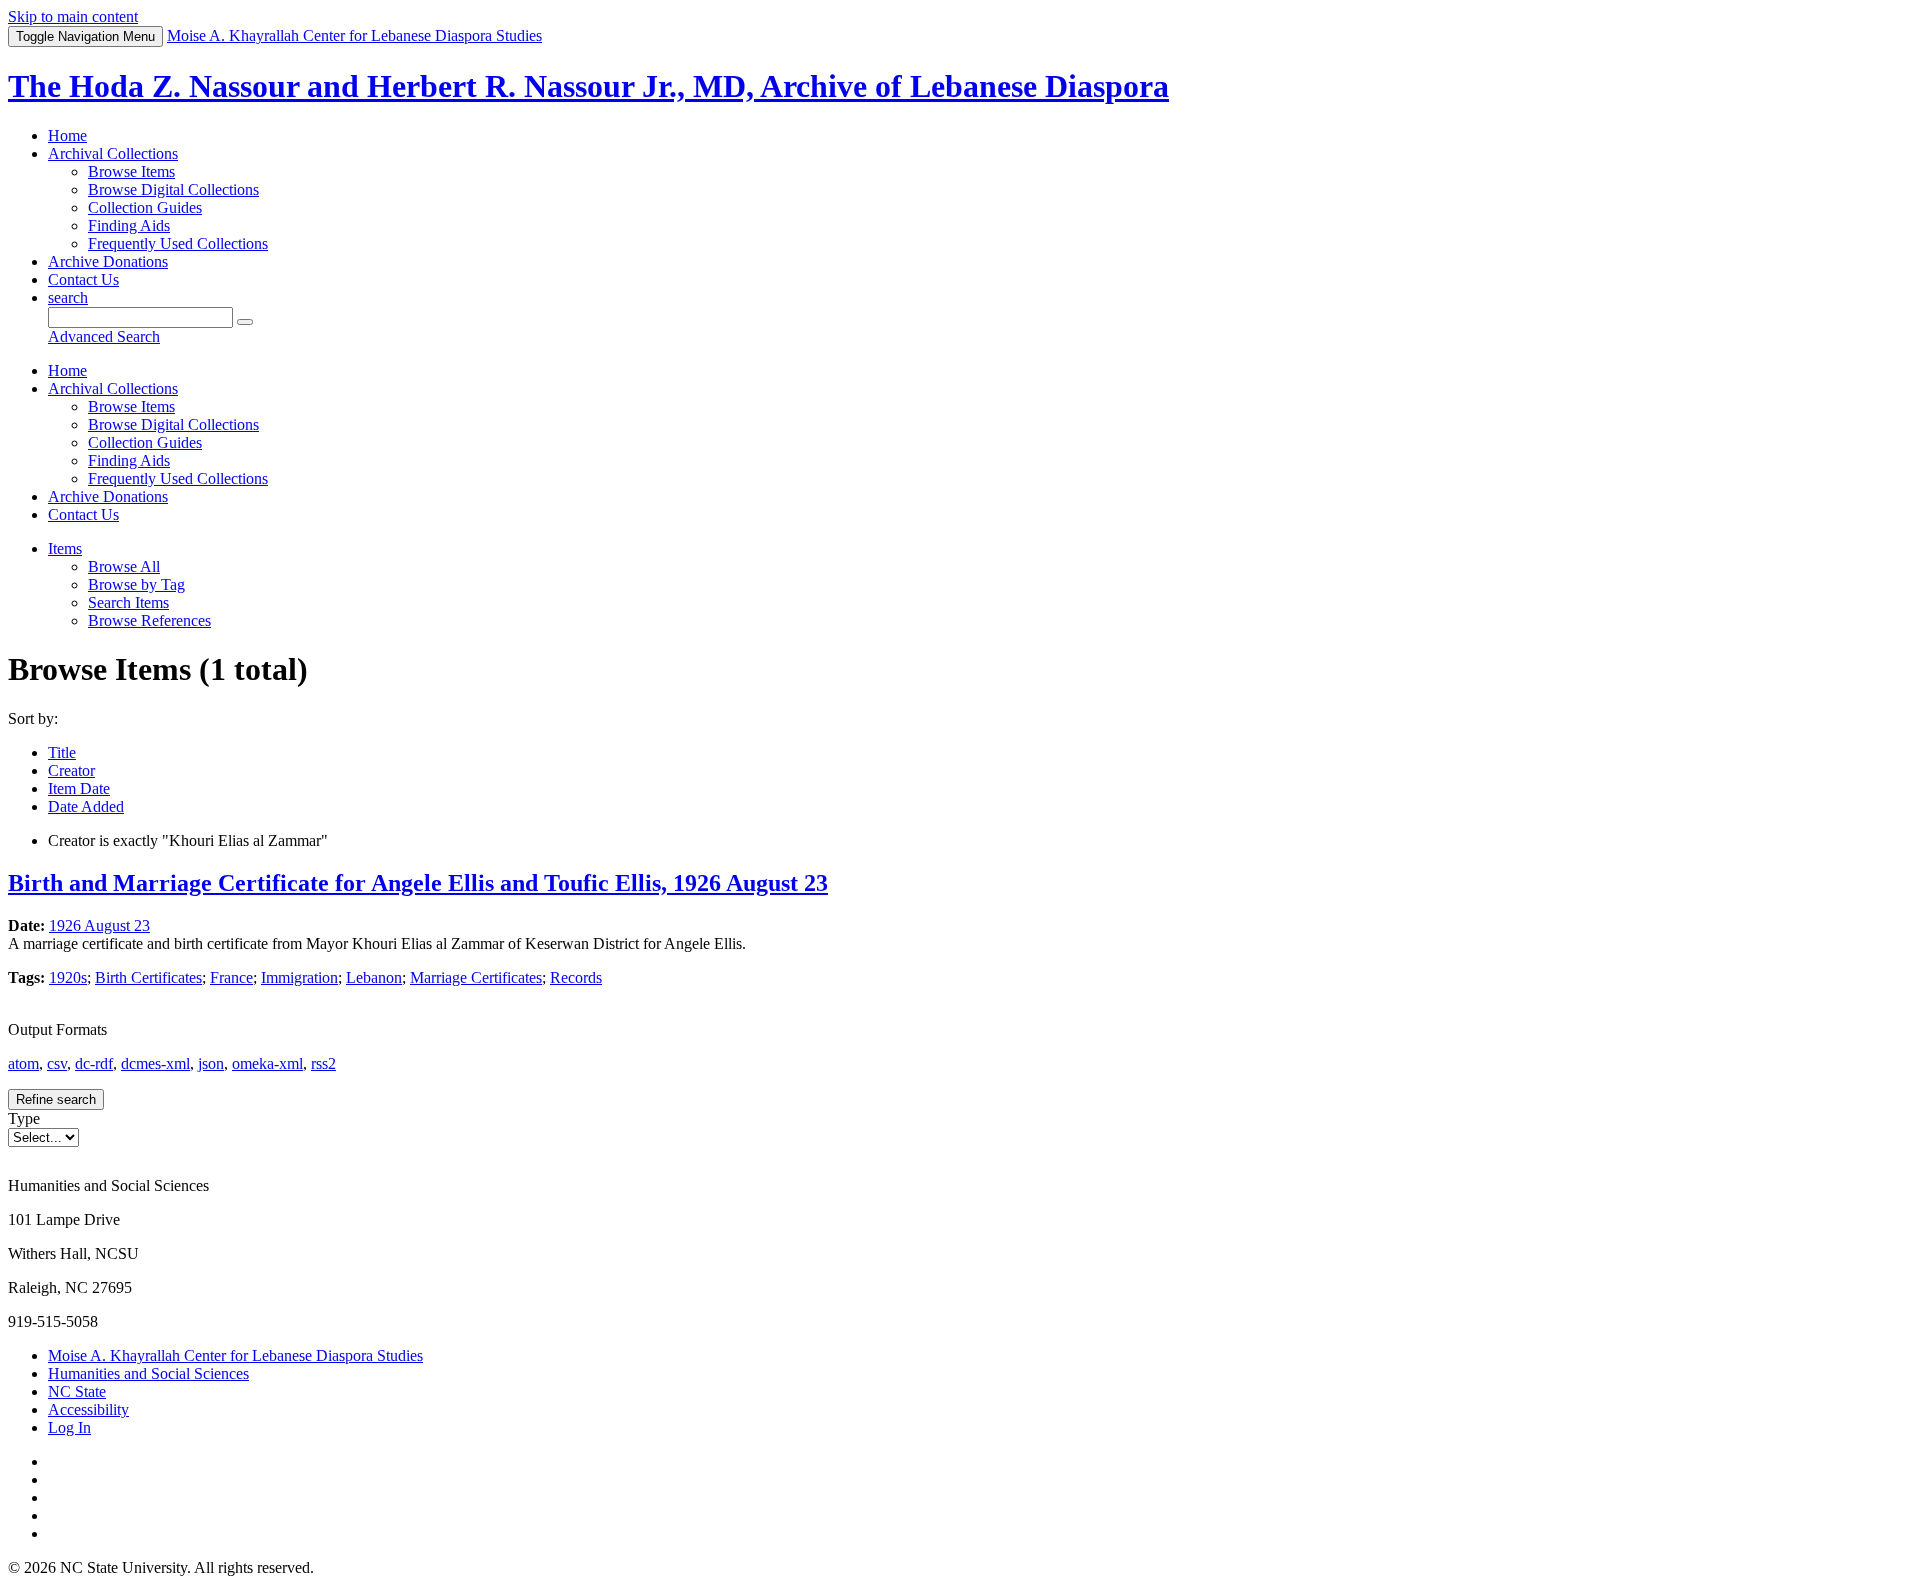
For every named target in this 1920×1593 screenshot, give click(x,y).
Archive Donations (108, 261)
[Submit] (245, 322)
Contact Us (83, 279)
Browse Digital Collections (173, 189)
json (211, 1063)
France (231, 977)
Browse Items (131, 171)
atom (23, 1063)
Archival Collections (113, 153)
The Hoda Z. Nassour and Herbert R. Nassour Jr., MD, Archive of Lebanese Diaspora (588, 86)
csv (57, 1063)
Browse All (124, 566)
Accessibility (88, 1409)
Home (67, 135)
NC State (77, 1391)
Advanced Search (104, 336)
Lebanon (374, 977)
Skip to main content (73, 16)
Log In (69, 1427)
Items (65, 548)
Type (24, 1118)
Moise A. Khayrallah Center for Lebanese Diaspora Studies (235, 1355)
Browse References (149, 620)
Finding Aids (129, 225)
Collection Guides (145, 207)
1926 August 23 (99, 925)
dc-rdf (94, 1063)
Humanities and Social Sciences (148, 1373)
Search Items (128, 602)
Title (62, 752)
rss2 (323, 1063)
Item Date (79, 788)
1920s (68, 977)
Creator (71, 770)
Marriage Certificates (476, 977)
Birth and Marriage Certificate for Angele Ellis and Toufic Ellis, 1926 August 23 (418, 883)
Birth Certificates (148, 977)
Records (576, 977)
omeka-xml (267, 1063)
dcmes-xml (155, 1063)
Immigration (299, 977)
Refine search (56, 1099)
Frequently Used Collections (178, 243)
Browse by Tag (136, 584)
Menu (85, 36)
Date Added (86, 806)
